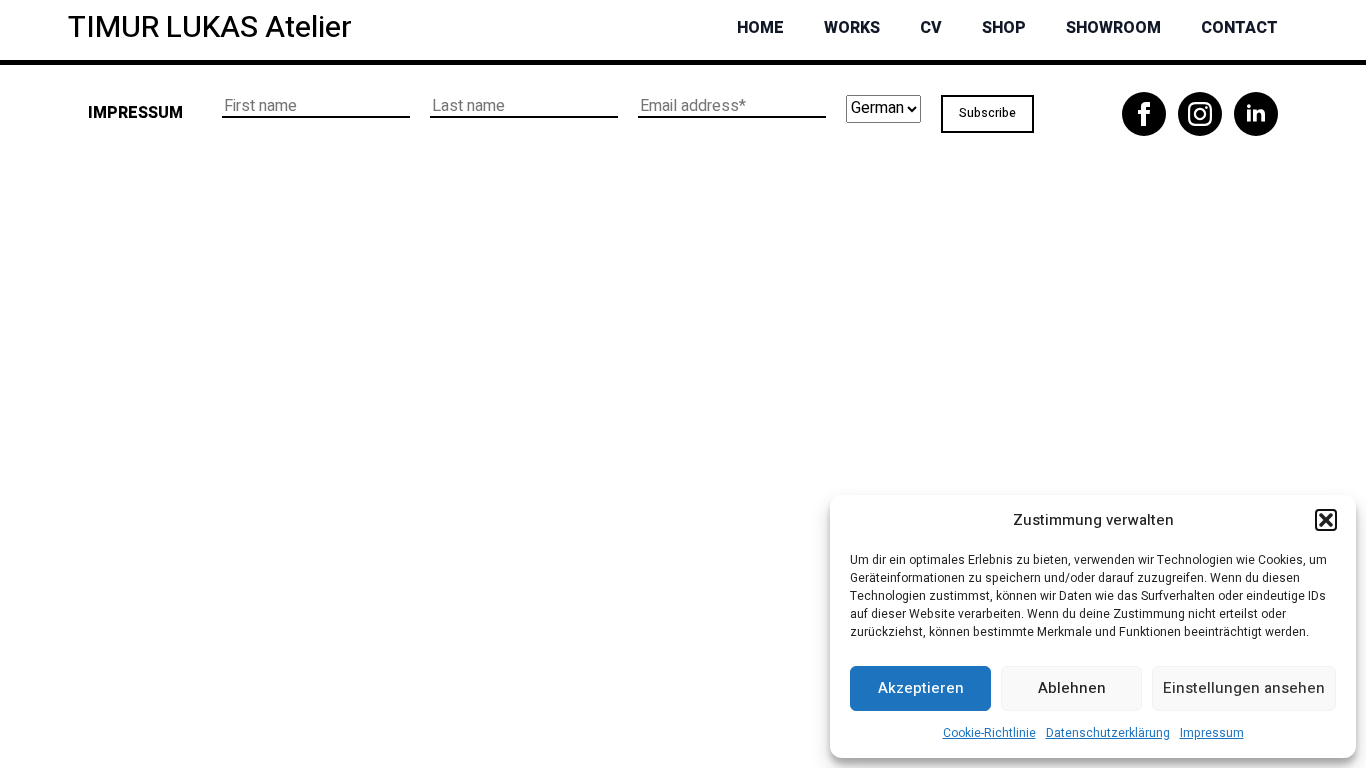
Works (852, 28)
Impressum (1212, 733)
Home (760, 28)
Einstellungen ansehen (1244, 688)
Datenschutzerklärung (1108, 733)
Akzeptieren (921, 688)
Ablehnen (1072, 688)
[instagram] (1200, 114)
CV (931, 28)
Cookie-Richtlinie (989, 733)
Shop (1004, 28)
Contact (1239, 28)
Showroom (1113, 28)
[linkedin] (1256, 114)
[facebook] (1144, 114)
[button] (1326, 520)
